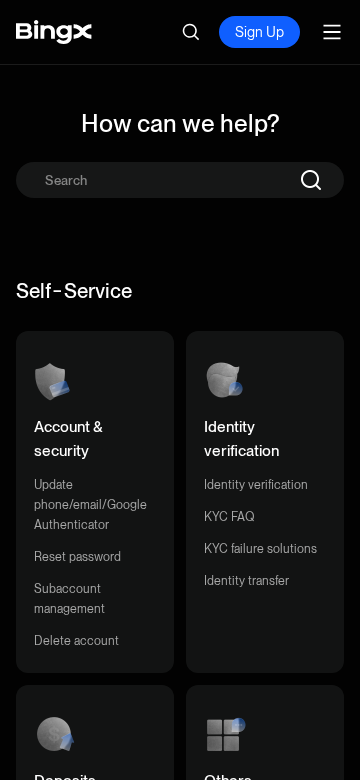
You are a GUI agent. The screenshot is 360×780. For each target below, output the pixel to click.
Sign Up (259, 32)
